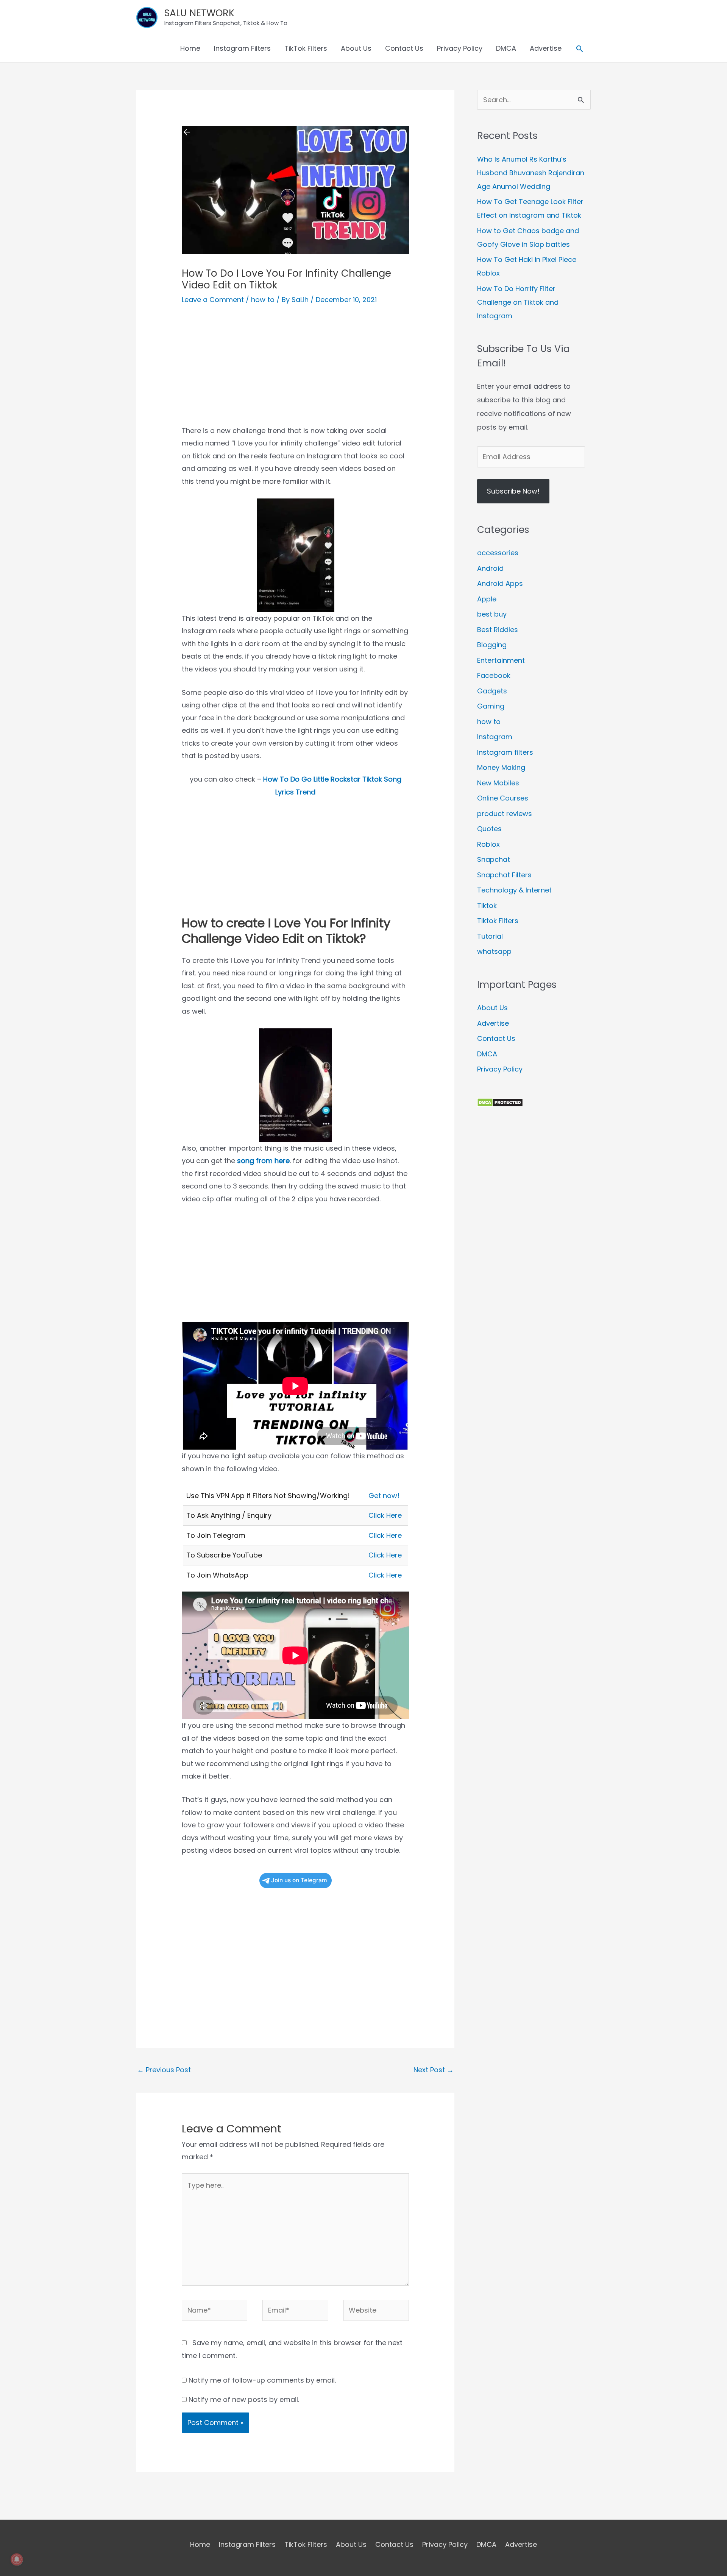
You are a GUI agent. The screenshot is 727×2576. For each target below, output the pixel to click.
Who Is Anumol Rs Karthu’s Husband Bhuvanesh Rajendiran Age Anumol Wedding (531, 173)
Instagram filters (505, 752)
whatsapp (494, 951)
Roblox (488, 844)
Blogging (492, 645)
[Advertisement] (295, 371)
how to (263, 300)
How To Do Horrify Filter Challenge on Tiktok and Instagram (518, 302)
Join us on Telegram (299, 1880)
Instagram (495, 737)
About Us (356, 48)
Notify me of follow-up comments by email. (262, 2380)
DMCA (506, 48)
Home (190, 48)
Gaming (491, 706)
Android (490, 568)
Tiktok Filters (498, 921)
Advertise (546, 48)
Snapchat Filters (504, 875)
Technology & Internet (514, 890)
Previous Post (164, 2070)
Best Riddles (498, 630)
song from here (263, 1161)
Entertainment (501, 660)
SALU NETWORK (199, 13)
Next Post (434, 2070)
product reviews (505, 814)
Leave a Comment (213, 300)
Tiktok (487, 906)
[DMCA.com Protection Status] (500, 1102)
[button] (580, 49)
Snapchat (494, 859)
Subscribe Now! (513, 491)
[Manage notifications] (17, 2559)
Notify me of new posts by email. (244, 2399)
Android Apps (500, 583)
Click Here (385, 1515)
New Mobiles (498, 783)
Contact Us (404, 48)
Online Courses (503, 798)
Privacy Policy (460, 48)
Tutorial (490, 936)
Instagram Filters (242, 48)
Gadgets (492, 691)
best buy (492, 614)
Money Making (501, 767)
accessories (498, 553)
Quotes (489, 829)
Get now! (384, 1496)
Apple (487, 599)
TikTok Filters (306, 48)
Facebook (494, 675)
